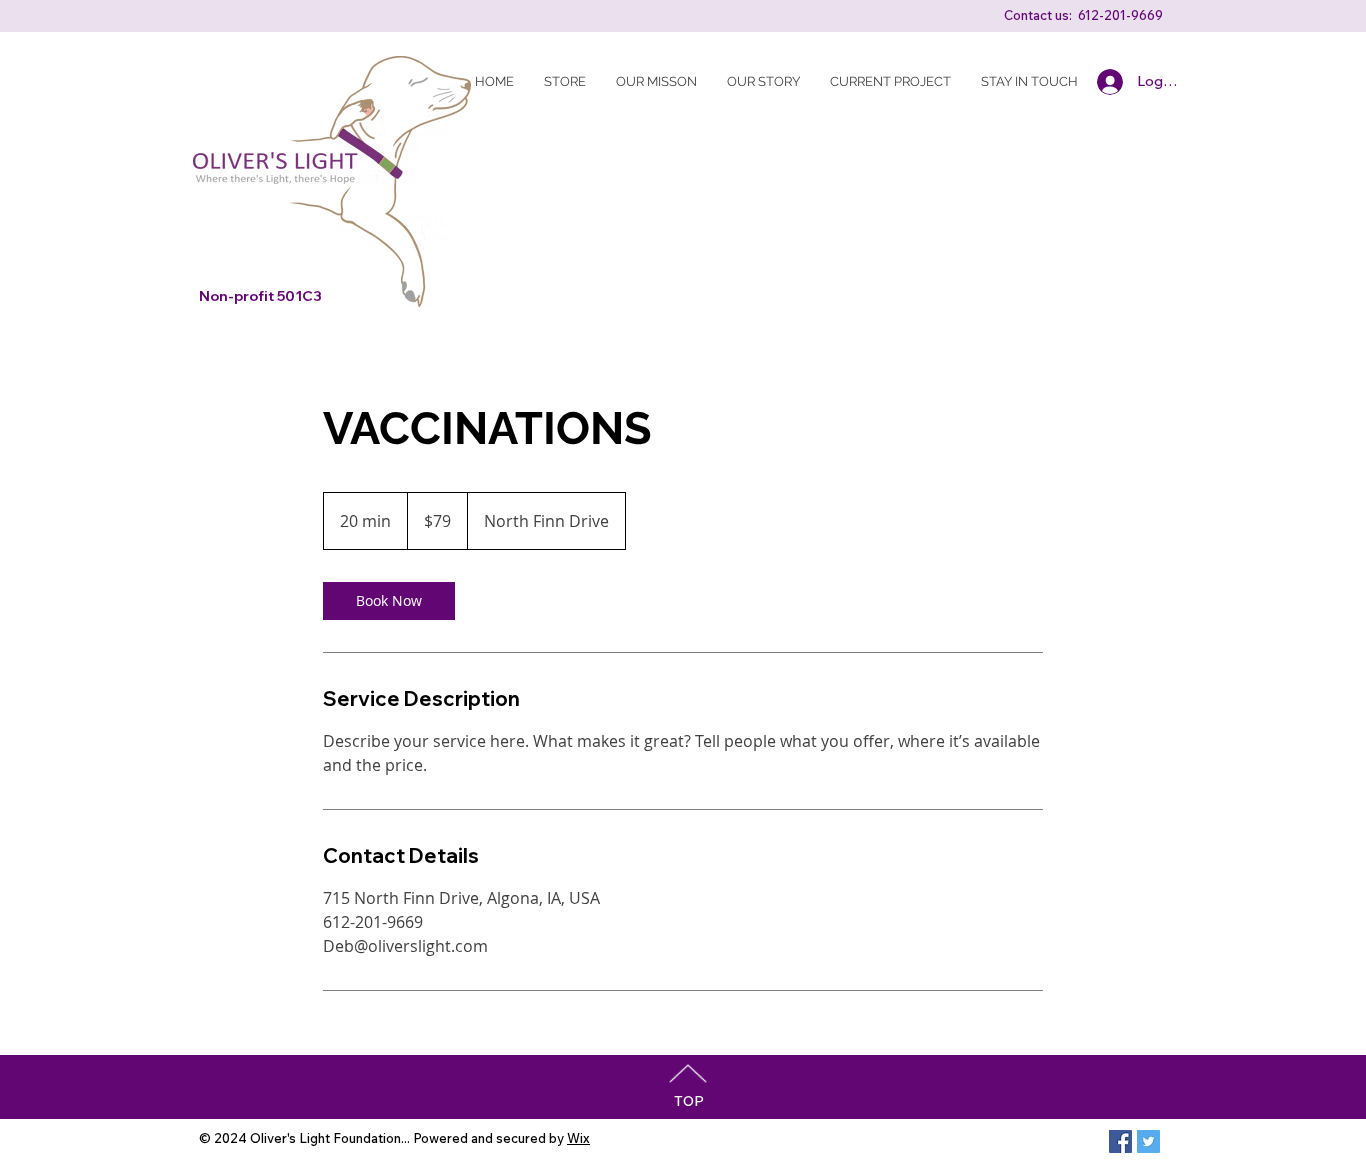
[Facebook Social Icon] (1120, 1141)
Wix (578, 1138)
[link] (389, 601)
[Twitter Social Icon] (1148, 1141)
